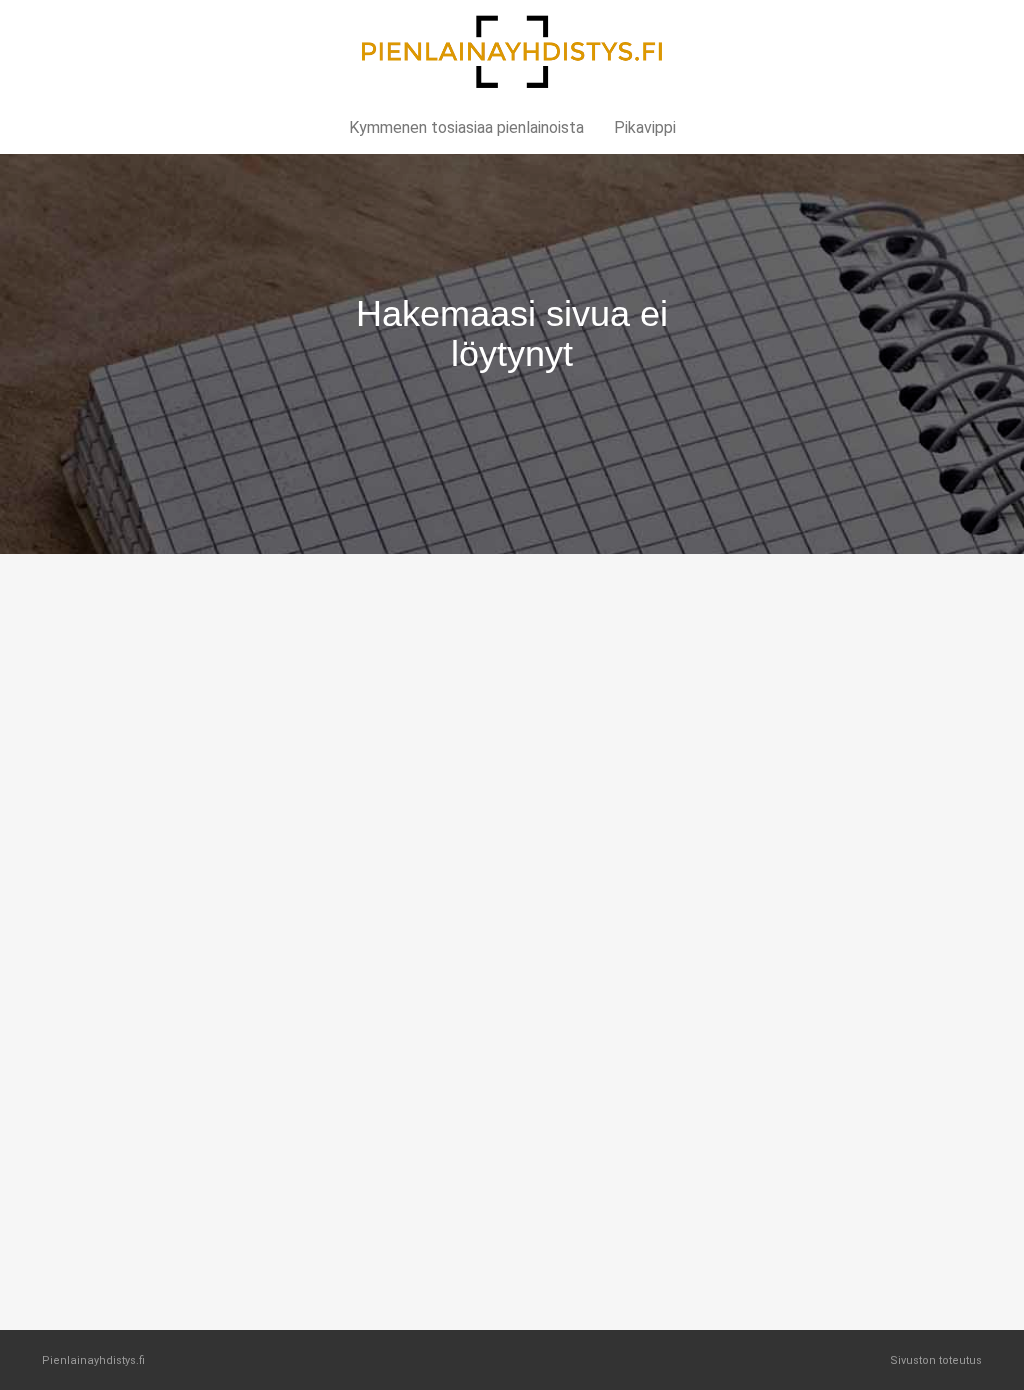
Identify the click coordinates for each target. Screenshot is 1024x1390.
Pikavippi (645, 127)
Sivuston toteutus (936, 1360)
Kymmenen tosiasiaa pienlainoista (466, 127)
